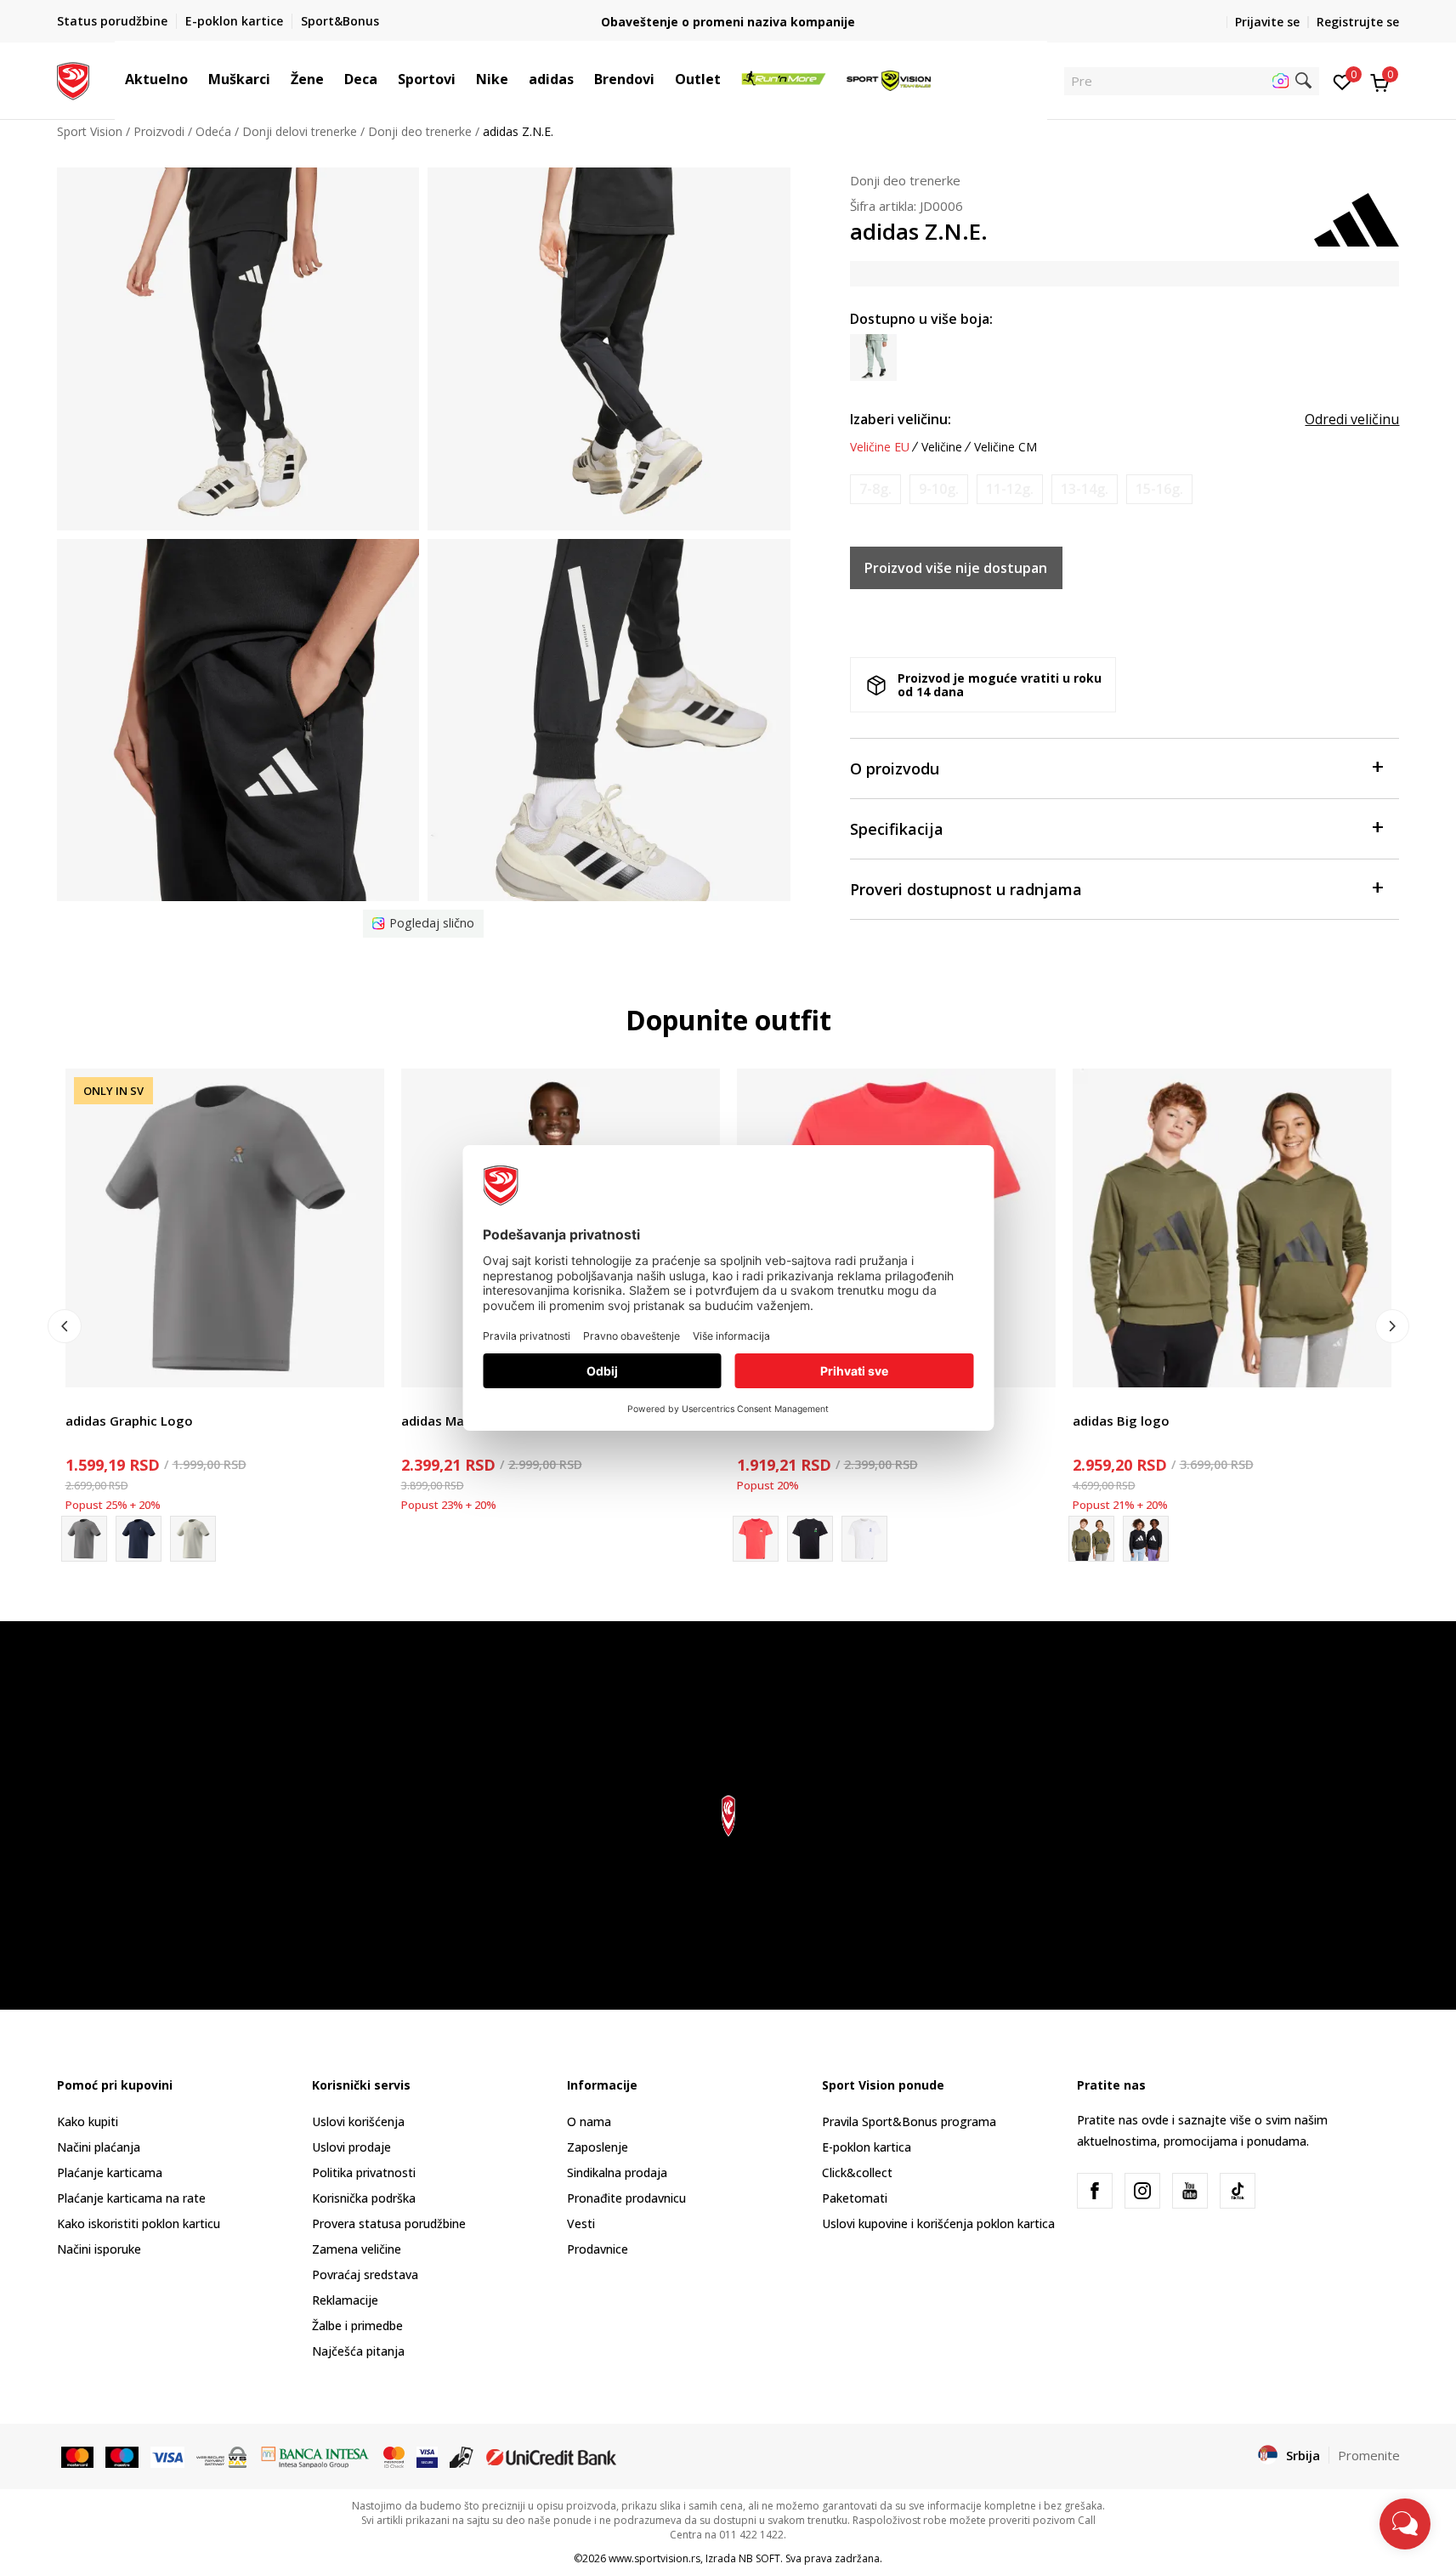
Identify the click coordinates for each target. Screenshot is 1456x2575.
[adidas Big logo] (1232, 1228)
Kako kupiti (88, 2121)
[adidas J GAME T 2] (810, 1539)
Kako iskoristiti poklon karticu (139, 2223)
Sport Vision (90, 131)
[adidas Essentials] (1146, 1539)
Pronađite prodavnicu (626, 2198)
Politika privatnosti (364, 2172)
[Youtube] (1190, 2191)
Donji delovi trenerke (300, 131)
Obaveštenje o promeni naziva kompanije (728, 22)
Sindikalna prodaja (617, 2172)
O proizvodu (895, 769)
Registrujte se (1358, 22)
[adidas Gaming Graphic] (864, 1539)
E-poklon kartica (867, 2147)
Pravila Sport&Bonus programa (909, 2121)
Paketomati (855, 2198)
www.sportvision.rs (654, 2558)
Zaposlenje (598, 2147)
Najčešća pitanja (358, 2351)
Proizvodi (159, 131)
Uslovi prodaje (351, 2147)
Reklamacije (345, 2300)
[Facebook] (1095, 2191)
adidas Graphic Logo (129, 1421)
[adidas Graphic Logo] (225, 1228)
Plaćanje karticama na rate (131, 2198)
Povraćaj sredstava (365, 2274)
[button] (196, 79)
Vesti (581, 2223)
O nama (589, 2121)
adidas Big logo (1121, 1421)
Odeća (213, 131)
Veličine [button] (942, 447)
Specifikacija (897, 829)
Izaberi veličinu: (901, 419)
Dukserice (1100, 1401)
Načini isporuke (99, 2249)
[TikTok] (1238, 2191)
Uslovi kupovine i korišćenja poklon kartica (938, 2223)
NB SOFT (759, 2558)
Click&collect (857, 2172)
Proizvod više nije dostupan (956, 568)
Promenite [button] (1369, 2455)
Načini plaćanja (99, 2147)
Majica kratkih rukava (124, 1401)
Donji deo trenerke (420, 131)
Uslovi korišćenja (358, 2121)
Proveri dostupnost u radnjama (966, 889)
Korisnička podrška (364, 2198)
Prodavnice (598, 2249)
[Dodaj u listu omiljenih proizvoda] (361, 1364)
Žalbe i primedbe (357, 2325)
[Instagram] (1142, 2191)
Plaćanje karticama (110, 2172)
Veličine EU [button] (880, 447)
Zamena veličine (357, 2249)
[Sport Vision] (74, 79)
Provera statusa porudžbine (389, 2223)
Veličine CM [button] (1006, 447)
